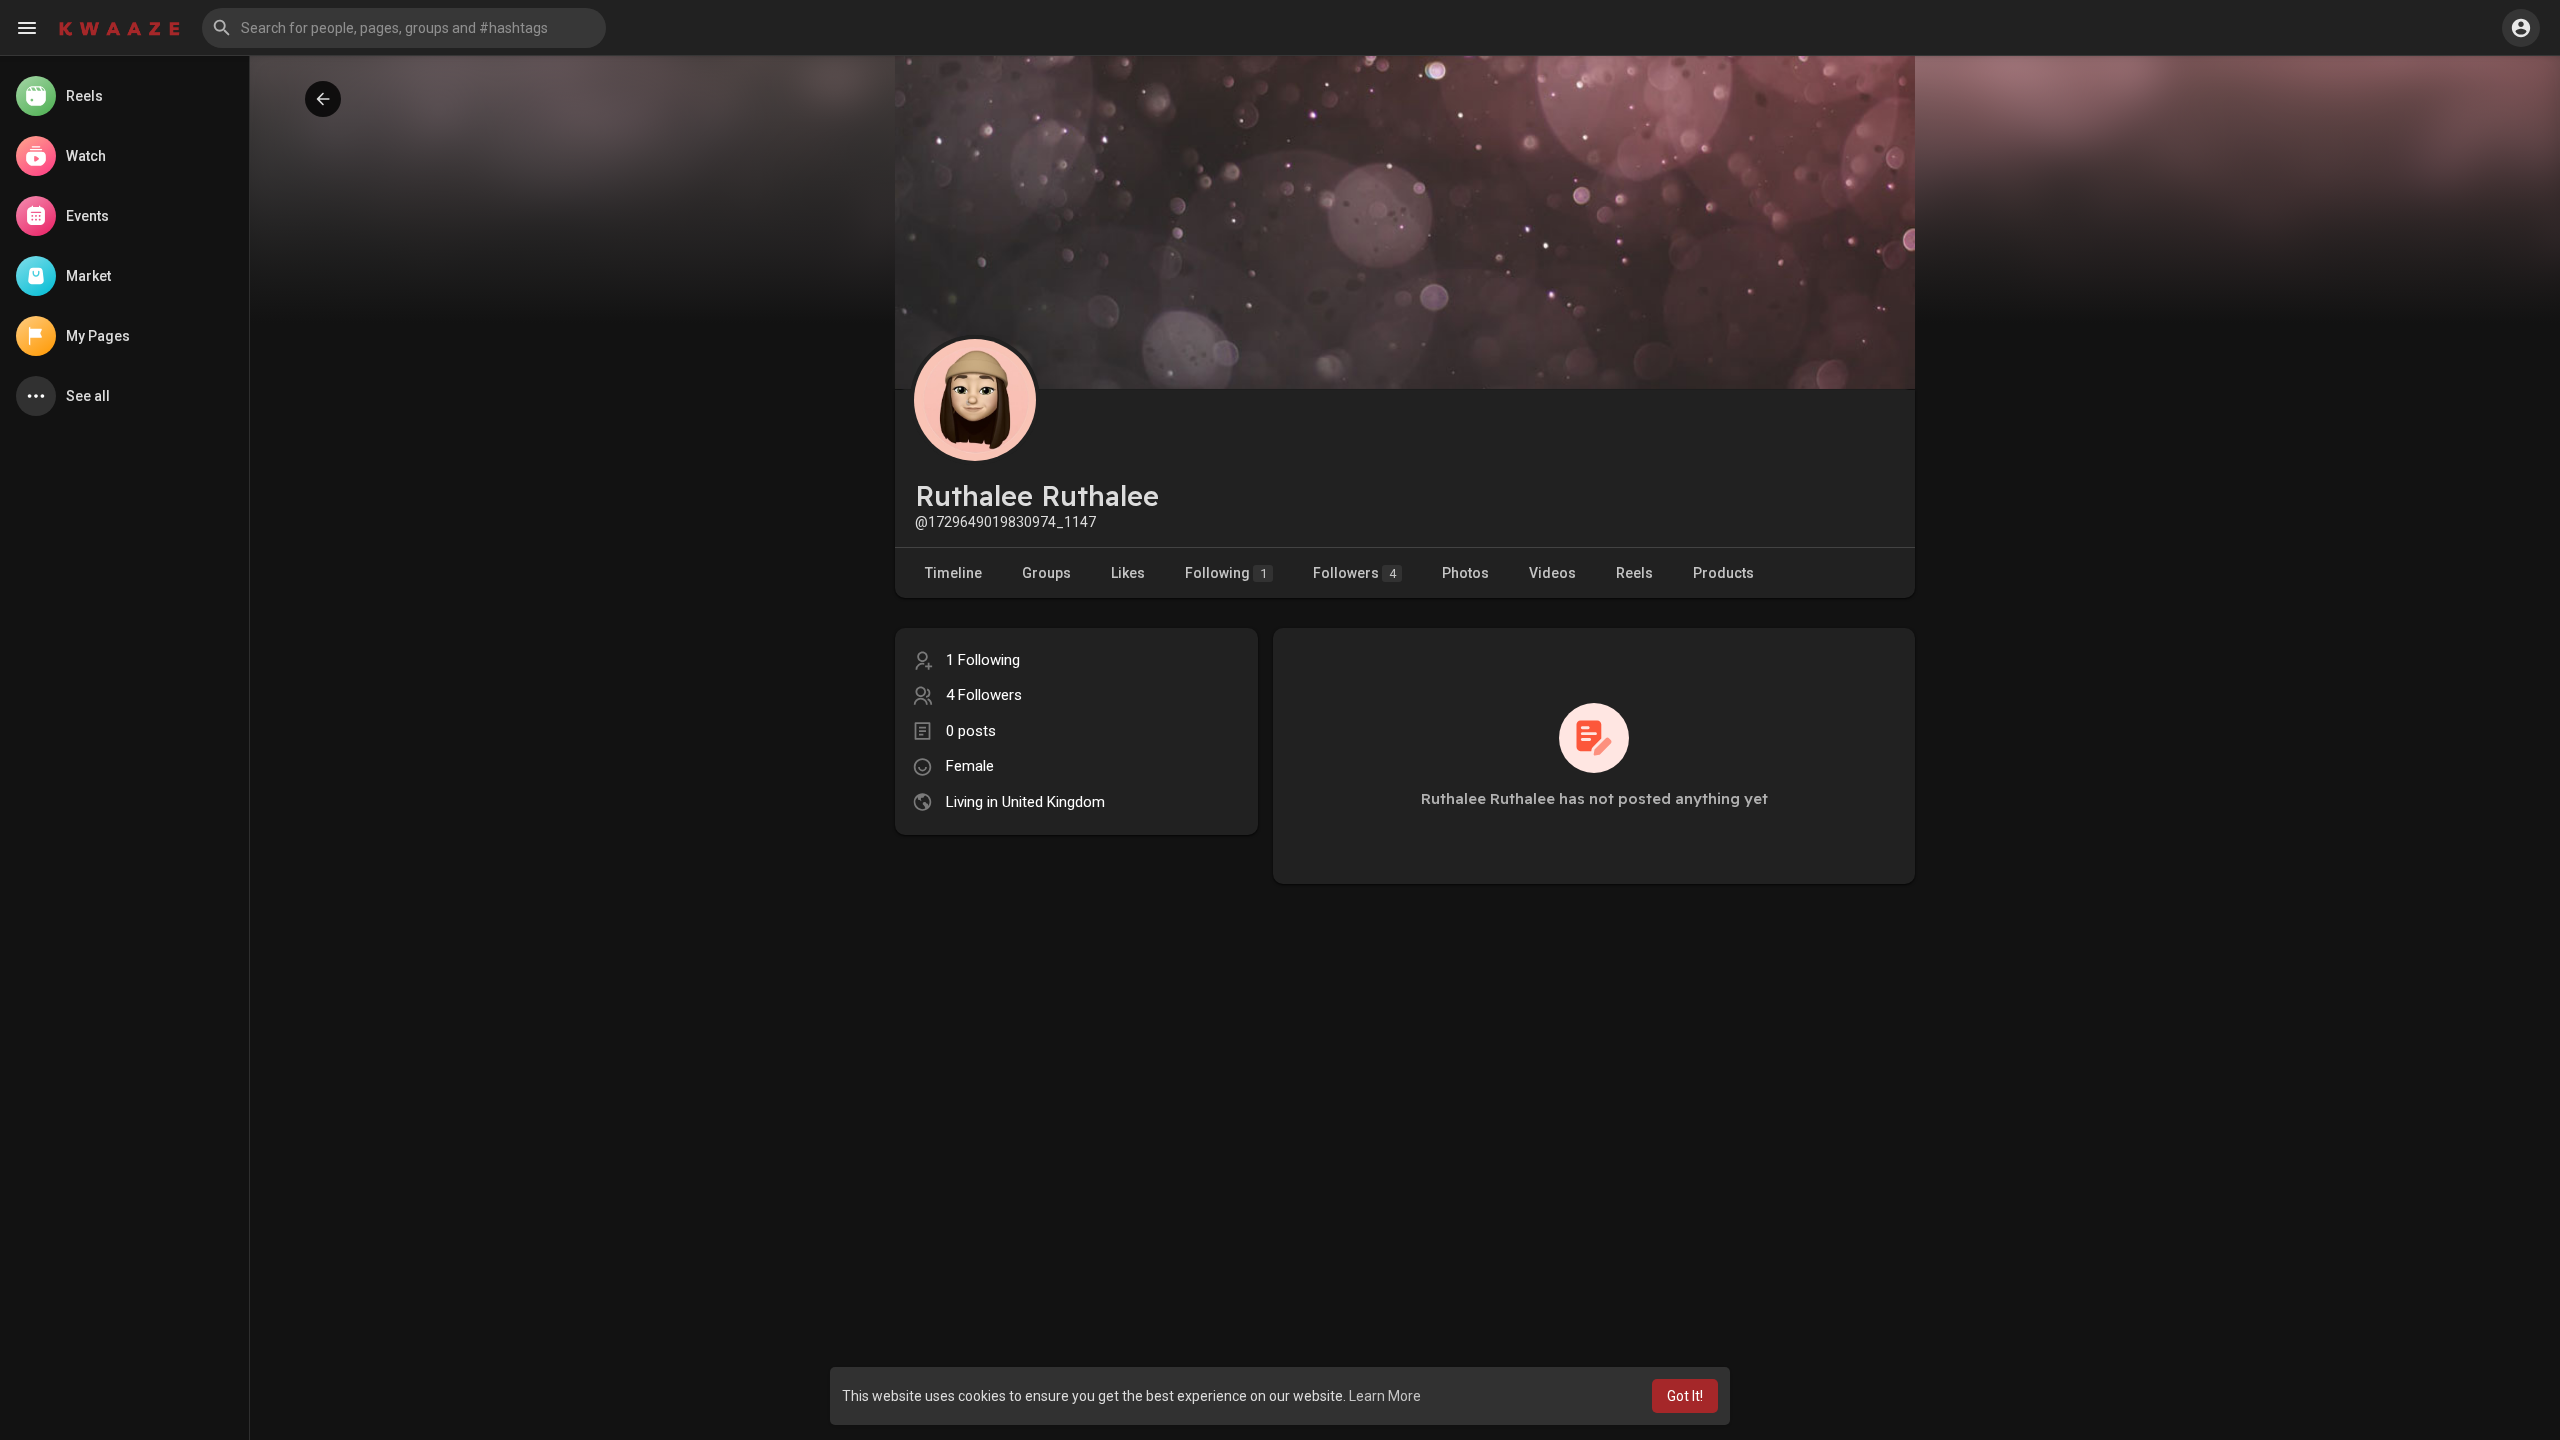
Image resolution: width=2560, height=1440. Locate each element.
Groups (1046, 573)
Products (1723, 573)
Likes (1128, 573)
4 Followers (984, 695)
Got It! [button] (1685, 1396)
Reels (1634, 573)
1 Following (983, 660)
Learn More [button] (1385, 1396)
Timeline (953, 573)
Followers (1354, 573)
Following (1226, 573)
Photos (1465, 573)
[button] (404, 28)
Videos (1552, 573)
